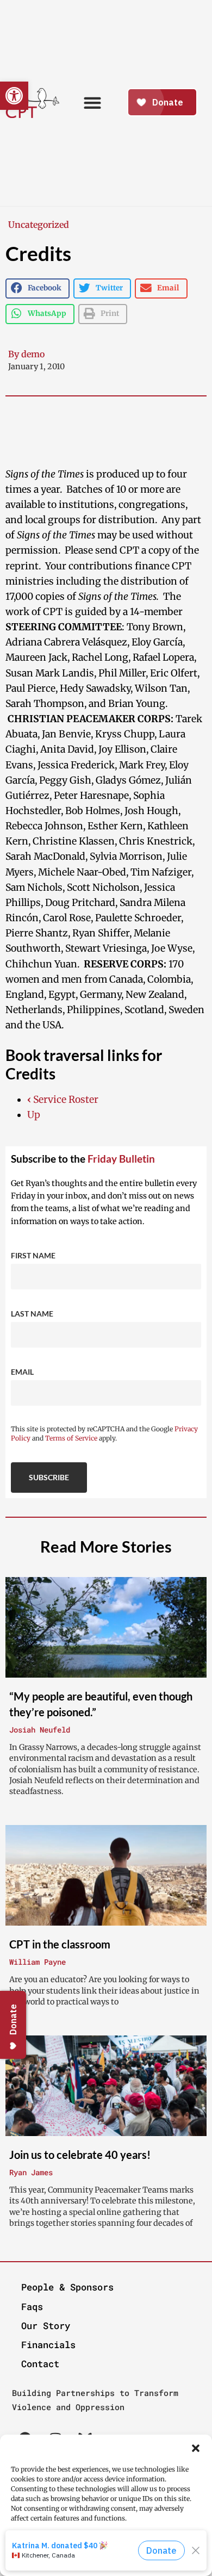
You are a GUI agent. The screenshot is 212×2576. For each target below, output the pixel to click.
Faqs (32, 2307)
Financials (48, 2345)
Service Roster (63, 1100)
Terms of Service (71, 1438)
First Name (33, 1255)
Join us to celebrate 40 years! (80, 2155)
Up (34, 1115)
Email (22, 1372)
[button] (196, 2448)
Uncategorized (39, 225)
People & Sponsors (67, 2287)
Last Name (32, 1314)
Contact (40, 2364)
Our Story (46, 2326)
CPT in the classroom (60, 1944)
